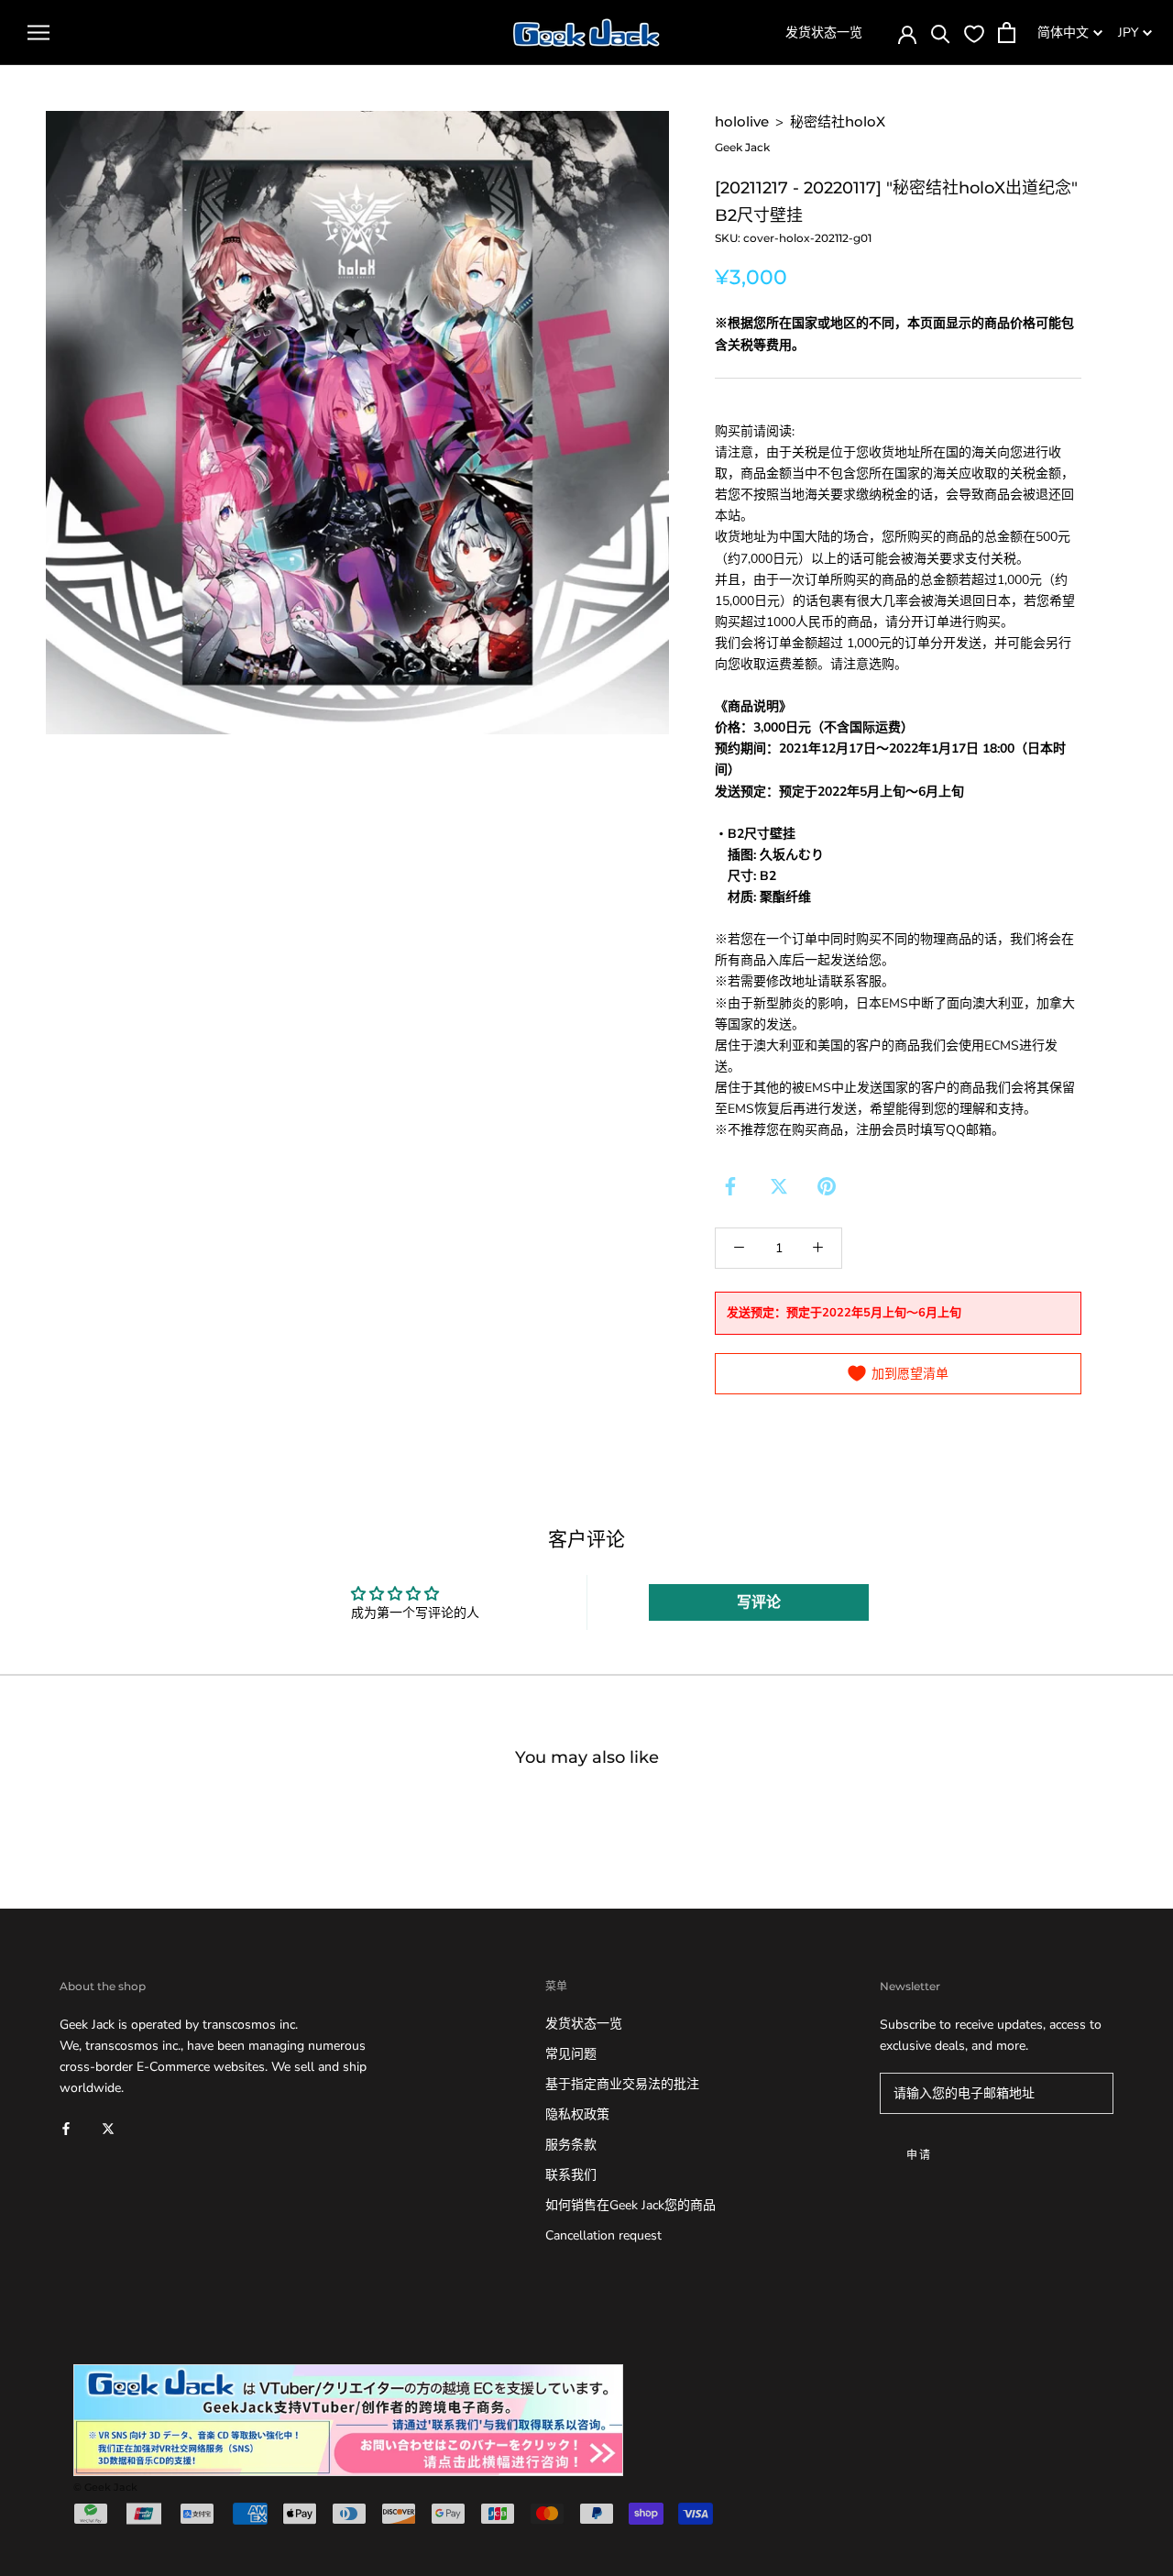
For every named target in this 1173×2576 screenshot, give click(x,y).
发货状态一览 (824, 33)
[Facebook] (730, 1186)
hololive (742, 121)
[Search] (941, 33)
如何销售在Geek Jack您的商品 (630, 2205)
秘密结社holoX (838, 121)
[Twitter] (779, 1186)
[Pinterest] (827, 1186)
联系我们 (571, 2175)
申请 (920, 2155)
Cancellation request (603, 2235)
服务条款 (571, 2145)
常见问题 (571, 2054)
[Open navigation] (38, 33)
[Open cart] (1007, 33)
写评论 (759, 1602)
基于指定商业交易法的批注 (622, 2084)
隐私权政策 (577, 2114)
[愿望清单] (974, 33)
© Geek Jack (105, 2487)
